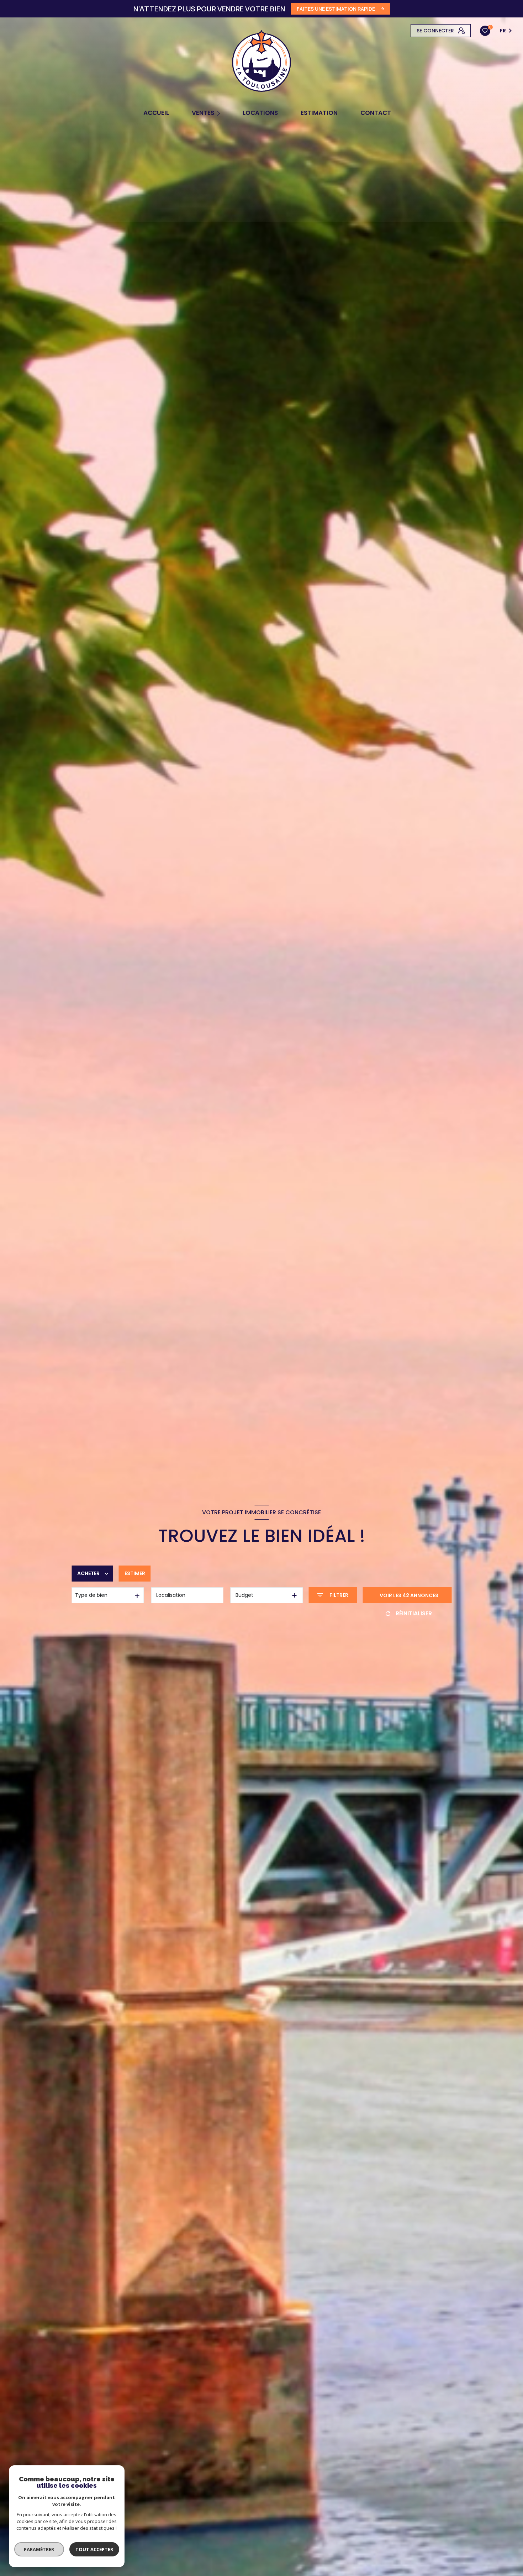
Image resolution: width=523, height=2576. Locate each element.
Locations (260, 113)
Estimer (135, 1573)
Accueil (156, 113)
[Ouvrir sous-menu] (220, 113)
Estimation (319, 113)
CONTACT (376, 113)
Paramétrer (39, 2549)
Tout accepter (94, 2549)
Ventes (203, 113)
